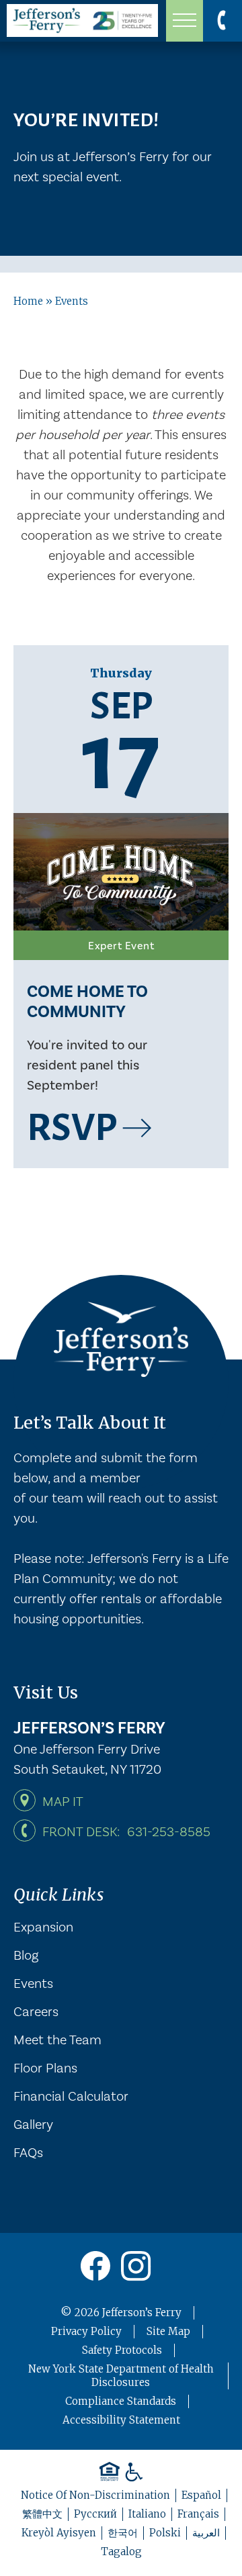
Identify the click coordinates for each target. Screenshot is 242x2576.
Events (33, 1983)
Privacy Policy (86, 2331)
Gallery (33, 2124)
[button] (185, 21)
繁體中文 (42, 2514)
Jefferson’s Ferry (142, 2312)
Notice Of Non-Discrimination (95, 2495)
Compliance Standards (121, 2401)
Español (201, 2495)
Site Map (168, 2331)
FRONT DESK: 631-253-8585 (126, 1831)
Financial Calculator (71, 2095)
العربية (206, 2533)
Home (28, 301)
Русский (95, 2514)
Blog (26, 1954)
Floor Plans (45, 2067)
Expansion (43, 1926)
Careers (36, 2011)
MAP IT (63, 1801)
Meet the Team (57, 2039)
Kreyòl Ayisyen (59, 2533)
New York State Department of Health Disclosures (121, 2376)
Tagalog (121, 2551)
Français (198, 2514)
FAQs (28, 2152)
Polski (165, 2533)
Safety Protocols (122, 2350)
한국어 (123, 2533)
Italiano (147, 2514)
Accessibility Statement (121, 2420)
